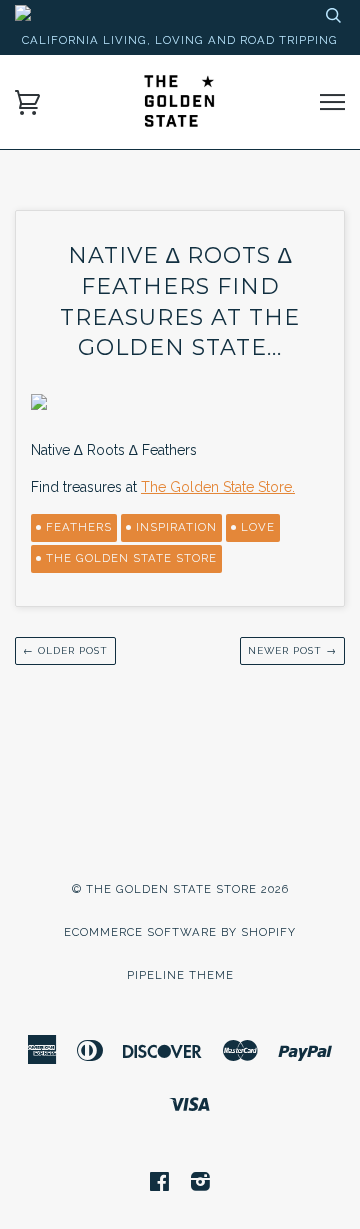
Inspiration (176, 527)
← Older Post (65, 650)
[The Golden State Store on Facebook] (160, 1185)
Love (258, 527)
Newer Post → (292, 650)
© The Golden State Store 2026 (180, 889)
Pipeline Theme (180, 975)
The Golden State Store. (218, 487)
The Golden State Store (131, 558)
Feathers (79, 527)
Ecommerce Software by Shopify (180, 932)
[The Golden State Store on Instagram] (201, 1185)
